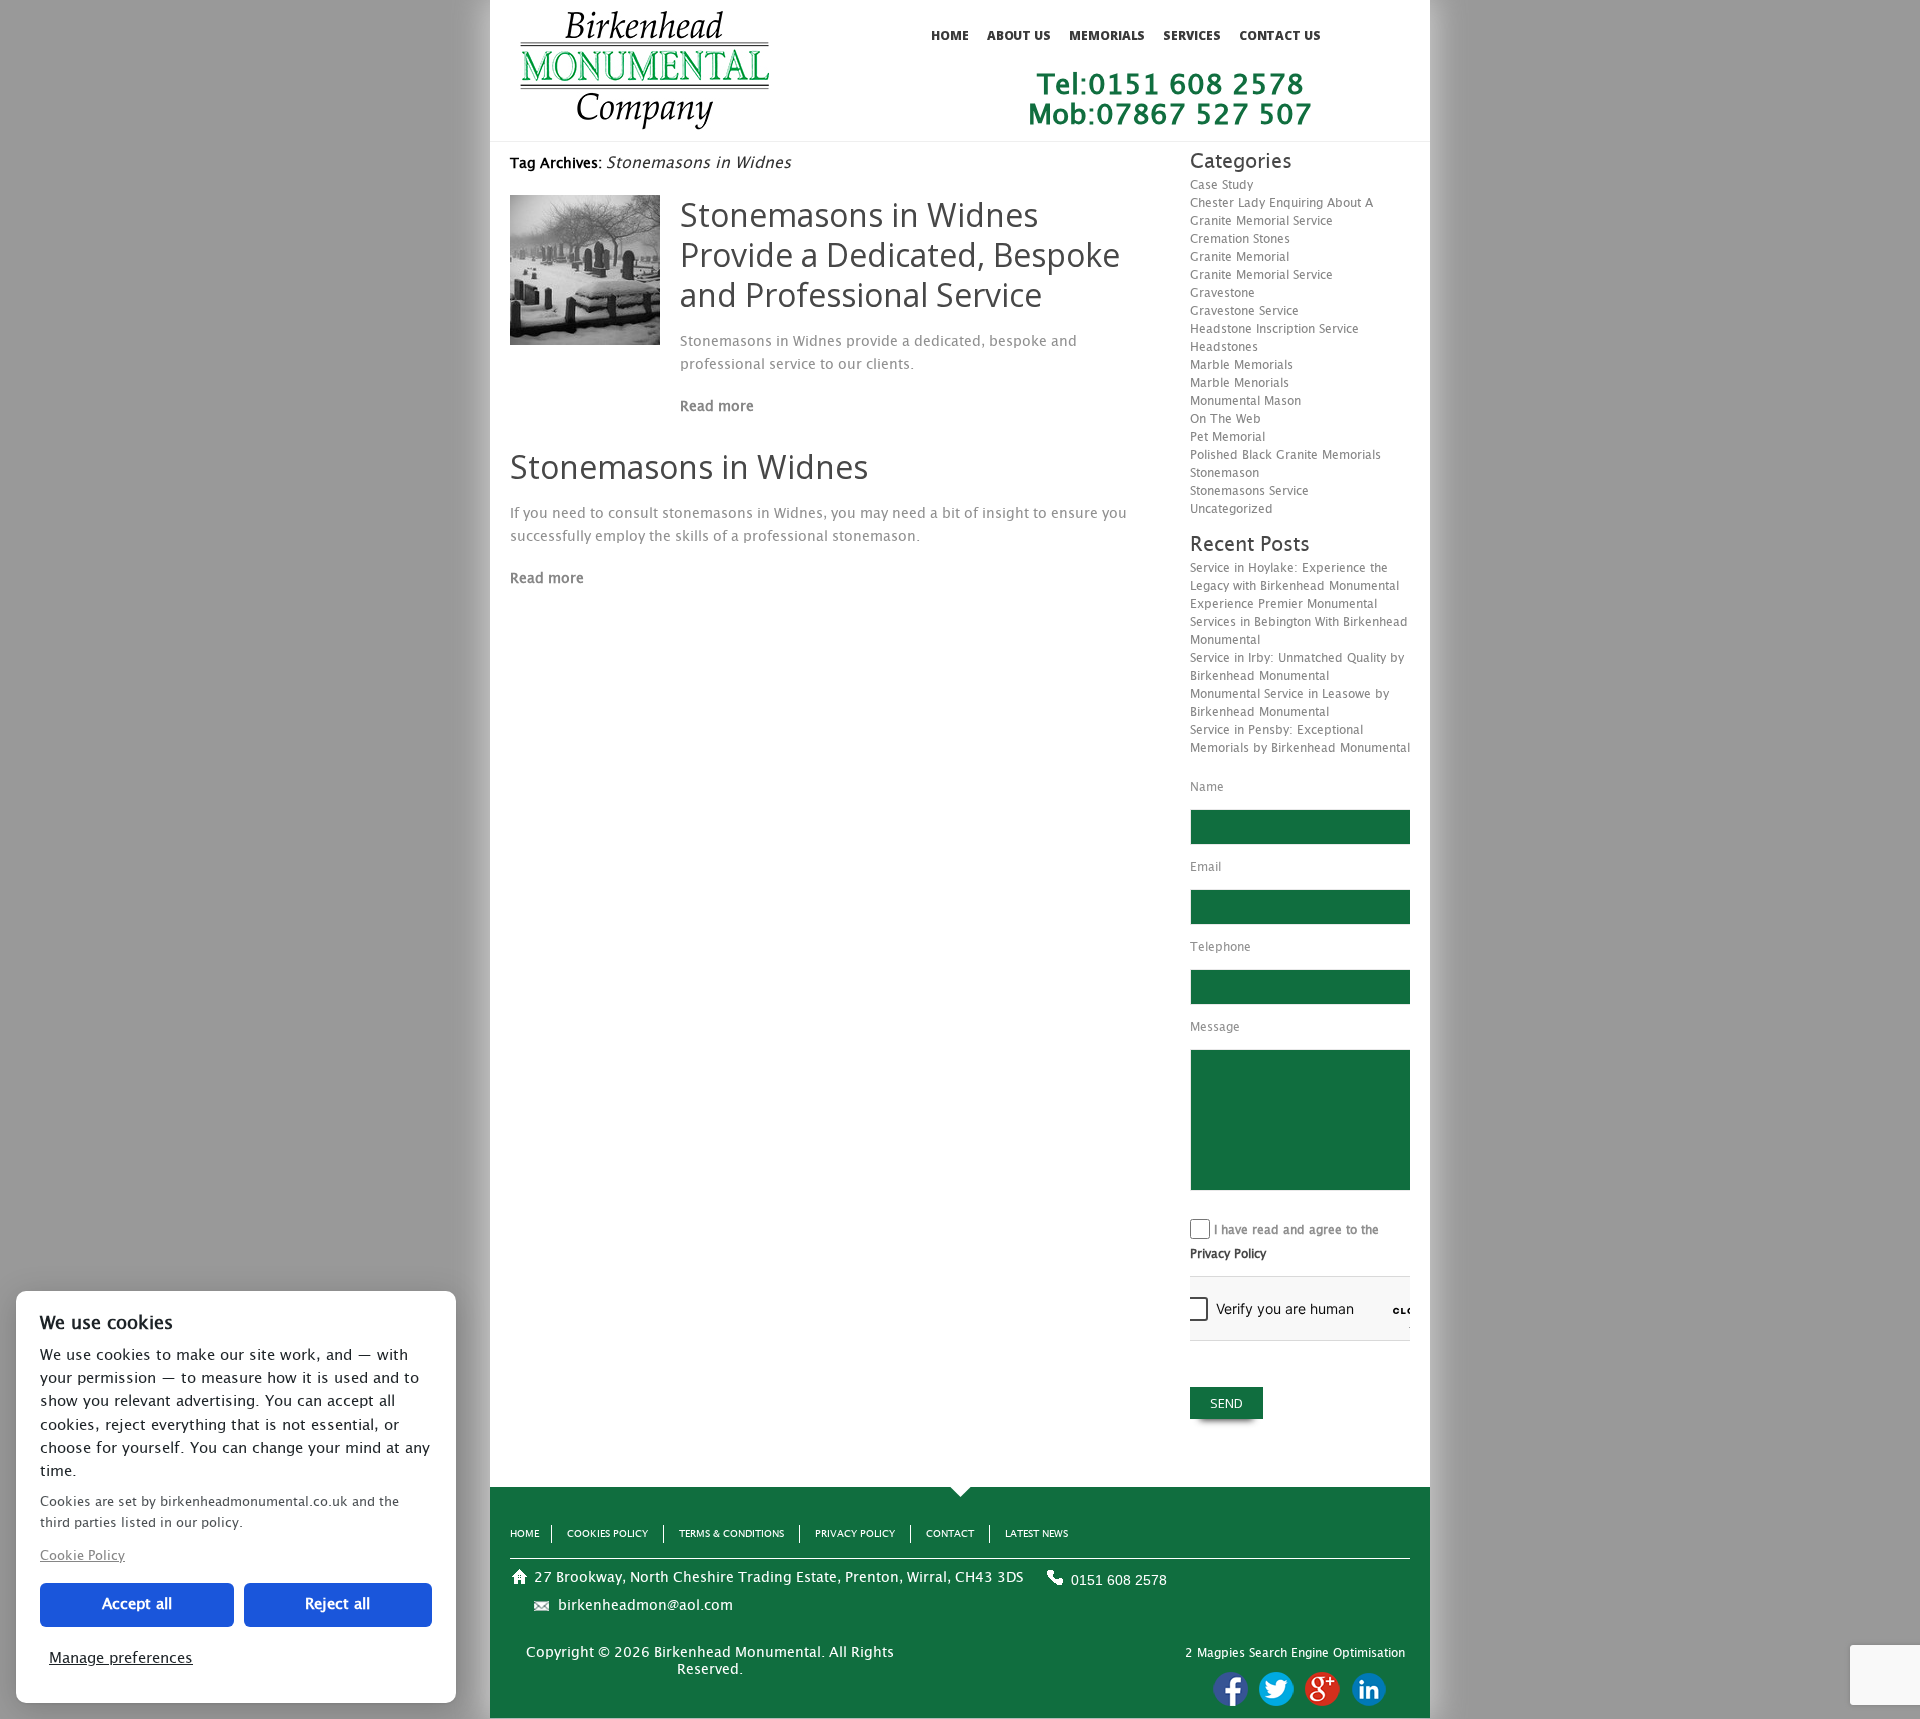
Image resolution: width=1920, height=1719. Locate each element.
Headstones (1224, 347)
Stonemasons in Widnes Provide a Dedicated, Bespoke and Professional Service (900, 254)
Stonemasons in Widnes (689, 466)
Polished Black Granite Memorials (1285, 455)
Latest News (1036, 1534)
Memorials (1107, 35)
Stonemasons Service (1249, 491)
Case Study (1221, 185)
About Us (1019, 35)
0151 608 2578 (1119, 1580)
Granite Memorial (1239, 257)
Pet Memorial (1227, 437)
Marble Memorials (1241, 365)
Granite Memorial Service (1261, 275)
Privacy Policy (1228, 1254)
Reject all (337, 1604)
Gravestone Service (1244, 311)
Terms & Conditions (731, 1534)
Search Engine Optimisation (1327, 1653)
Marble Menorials (1239, 383)
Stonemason (1224, 473)
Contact (950, 1534)
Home (950, 35)
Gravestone (1222, 293)
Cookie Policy (82, 1556)
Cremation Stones (1240, 239)
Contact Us (1280, 35)
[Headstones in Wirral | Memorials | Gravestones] (644, 121)
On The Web (1225, 419)
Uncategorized (1231, 509)
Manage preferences (121, 1658)
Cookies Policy (607, 1534)
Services (1191, 35)
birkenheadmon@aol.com (645, 1606)
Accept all (137, 1604)
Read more (717, 407)
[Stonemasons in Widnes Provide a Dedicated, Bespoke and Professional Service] (585, 340)
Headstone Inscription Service (1274, 329)
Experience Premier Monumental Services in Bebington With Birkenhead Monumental (1299, 622)
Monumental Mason (1245, 401)
